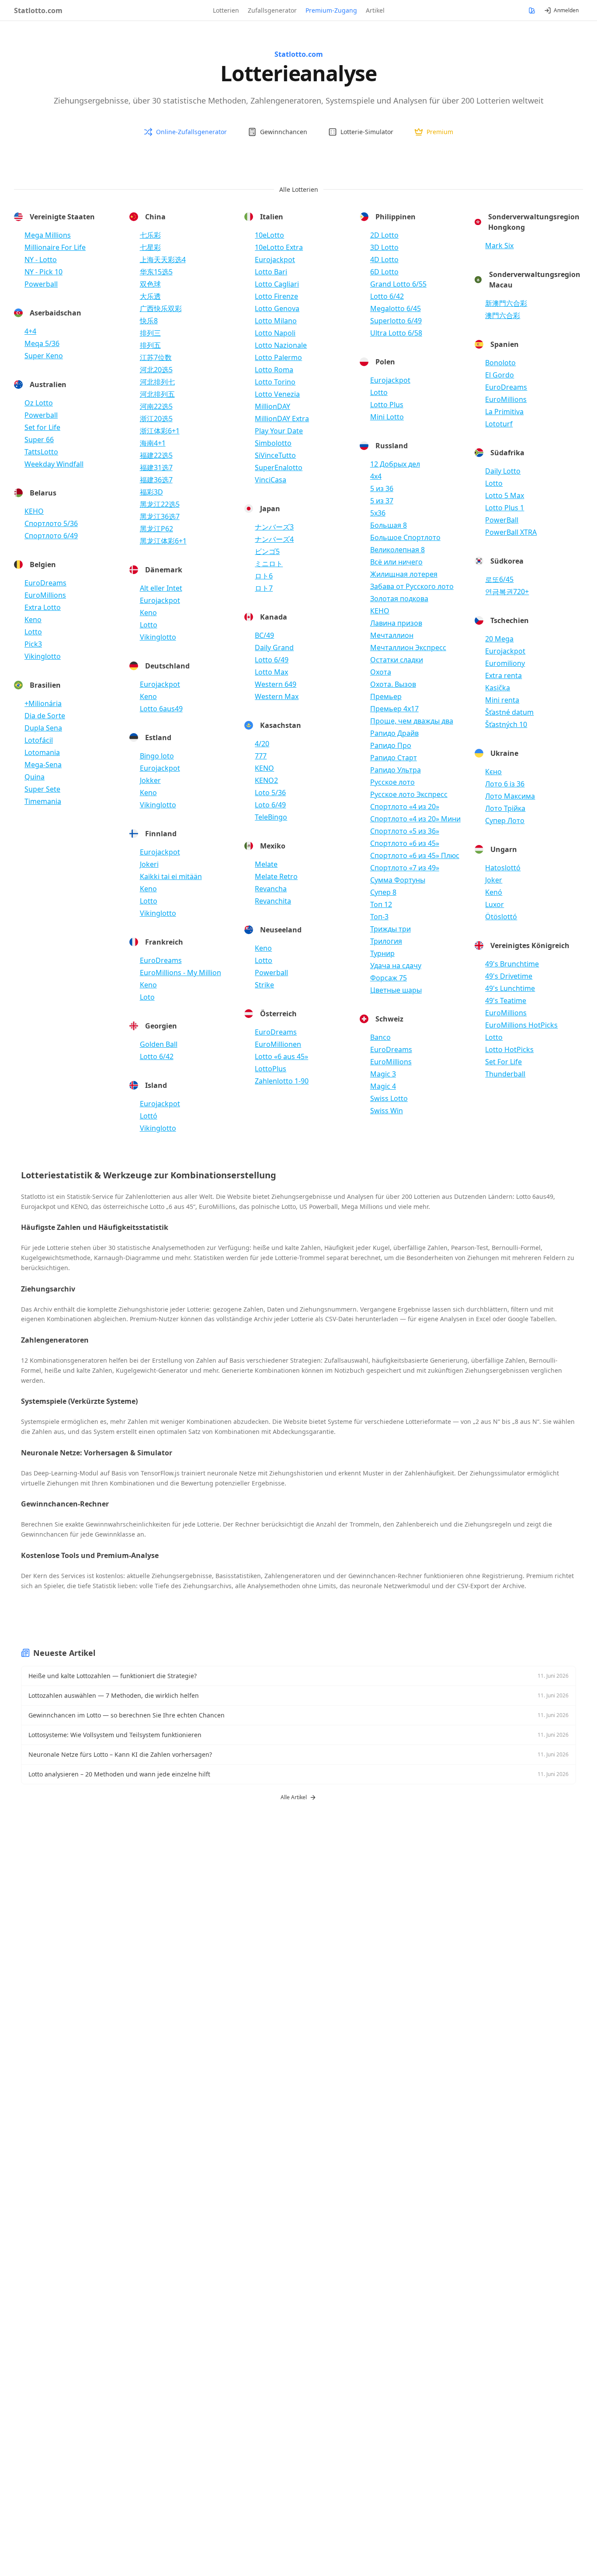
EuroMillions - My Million (180, 973)
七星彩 (150, 247)
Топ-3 (379, 917)
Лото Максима (510, 796)
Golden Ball (159, 1044)
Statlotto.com (38, 10)
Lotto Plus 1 (505, 508)
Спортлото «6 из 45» (405, 843)
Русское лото (392, 782)
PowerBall (502, 520)
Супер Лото (505, 821)
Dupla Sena (43, 728)
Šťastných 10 (506, 724)
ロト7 (264, 588)
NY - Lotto (41, 260)
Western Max (277, 696)
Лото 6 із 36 (505, 784)
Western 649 (276, 684)
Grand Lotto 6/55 (398, 284)
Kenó (494, 892)
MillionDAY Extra (282, 419)
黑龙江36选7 (160, 516)
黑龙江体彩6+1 (163, 541)
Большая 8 (389, 525)
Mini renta (502, 700)
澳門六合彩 (503, 315)
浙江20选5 (156, 419)
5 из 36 (382, 488)
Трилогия (386, 941)
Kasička (498, 688)
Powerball (41, 284)
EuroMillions (45, 595)
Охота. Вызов (393, 684)
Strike (264, 985)
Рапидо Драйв (394, 733)
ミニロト (269, 564)
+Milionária (43, 703)
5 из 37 (382, 501)
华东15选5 (156, 272)
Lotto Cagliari (277, 284)
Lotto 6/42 (157, 1056)
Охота (381, 672)
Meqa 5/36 (42, 343)
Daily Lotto (503, 471)
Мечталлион (392, 635)
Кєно (493, 772)
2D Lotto (384, 235)
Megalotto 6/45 (396, 308)
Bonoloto (500, 363)
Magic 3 (383, 1074)
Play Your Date (279, 431)
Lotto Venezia (277, 394)
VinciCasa (271, 480)
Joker (494, 880)
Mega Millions (48, 235)
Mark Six (499, 246)
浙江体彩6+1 (160, 431)
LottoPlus (271, 1069)
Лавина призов (396, 623)
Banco (380, 1037)
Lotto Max (271, 672)
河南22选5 (156, 406)
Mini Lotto (387, 417)
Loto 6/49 (270, 805)
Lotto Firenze (276, 296)
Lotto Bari (271, 272)
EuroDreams (45, 583)
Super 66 (39, 440)
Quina (35, 777)
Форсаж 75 (389, 978)
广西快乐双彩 (161, 308)
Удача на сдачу (396, 966)
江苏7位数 (156, 357)
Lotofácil (39, 740)
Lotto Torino (275, 382)
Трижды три (390, 929)
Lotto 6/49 (272, 660)
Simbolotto (273, 443)
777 (261, 756)
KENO (264, 768)
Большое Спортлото (405, 537)
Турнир (382, 953)
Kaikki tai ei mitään (171, 876)
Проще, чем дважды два (412, 721)
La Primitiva (504, 412)
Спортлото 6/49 (51, 536)
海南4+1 (153, 443)
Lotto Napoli (275, 333)
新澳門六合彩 (506, 303)
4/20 (262, 744)
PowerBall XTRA (511, 532)
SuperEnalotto (279, 467)
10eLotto (269, 235)
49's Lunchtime (510, 988)
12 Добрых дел (395, 464)
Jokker (150, 780)
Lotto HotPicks (509, 1049)
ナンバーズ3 (274, 527)
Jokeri (149, 864)
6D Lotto (384, 272)
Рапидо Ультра (396, 770)
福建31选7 (156, 467)
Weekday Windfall (54, 464)
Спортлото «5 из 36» (405, 831)
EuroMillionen (278, 1044)
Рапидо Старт (394, 758)
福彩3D (151, 492)
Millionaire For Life (55, 247)
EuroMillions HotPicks (521, 1025)
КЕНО (34, 511)
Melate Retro (276, 876)
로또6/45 (499, 579)
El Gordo (500, 375)
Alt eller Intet (161, 588)
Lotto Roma (274, 370)
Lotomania (42, 752)
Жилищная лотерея (404, 574)
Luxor (495, 904)
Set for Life (42, 427)
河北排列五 (157, 394)
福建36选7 (156, 480)
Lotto (33, 632)
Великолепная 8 (397, 550)
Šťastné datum (509, 712)
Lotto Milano (276, 321)
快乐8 (149, 321)
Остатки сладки (397, 660)
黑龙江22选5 (160, 504)
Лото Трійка (505, 808)
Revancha (271, 889)
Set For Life (503, 1062)
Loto (147, 997)
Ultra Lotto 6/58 (396, 333)
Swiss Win (387, 1111)
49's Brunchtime (512, 964)
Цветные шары (396, 990)
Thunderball (505, 1074)
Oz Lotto (39, 403)
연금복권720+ (507, 592)
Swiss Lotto (389, 1098)
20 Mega (499, 639)
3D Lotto (384, 247)
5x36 (378, 513)
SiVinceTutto (275, 455)
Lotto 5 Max (505, 495)
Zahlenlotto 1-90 (282, 1081)
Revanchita (273, 901)
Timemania (43, 801)
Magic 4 (383, 1086)
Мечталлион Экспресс (408, 647)
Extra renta (503, 675)
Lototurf (499, 424)
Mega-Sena (43, 765)
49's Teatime (506, 1001)
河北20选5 (156, 370)
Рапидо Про (391, 745)
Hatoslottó (503, 868)
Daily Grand (274, 647)
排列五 (150, 345)
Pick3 (33, 644)
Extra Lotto (43, 607)
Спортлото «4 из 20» (405, 807)
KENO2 (266, 780)
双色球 (150, 284)
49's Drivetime (509, 976)
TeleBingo (271, 817)
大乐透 (150, 296)
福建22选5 (156, 455)
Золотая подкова (399, 599)
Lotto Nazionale (281, 345)
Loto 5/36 (270, 793)
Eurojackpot (160, 600)
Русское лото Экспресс (409, 794)
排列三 (150, 333)
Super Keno (44, 356)
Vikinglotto (43, 656)
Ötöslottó (501, 917)
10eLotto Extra (279, 247)
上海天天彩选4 (163, 260)
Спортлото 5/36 (51, 523)
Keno (33, 620)
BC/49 (264, 635)
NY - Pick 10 (43, 272)
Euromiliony (505, 663)
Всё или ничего (396, 562)
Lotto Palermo (278, 357)
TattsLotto (41, 452)
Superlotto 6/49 (396, 321)
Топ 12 (381, 904)
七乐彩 (150, 235)
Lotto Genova (277, 308)
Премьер (386, 696)
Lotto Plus (387, 405)
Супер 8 (383, 892)
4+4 (30, 331)
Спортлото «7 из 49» (405, 868)
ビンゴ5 (267, 551)
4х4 (376, 476)
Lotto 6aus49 (161, 709)
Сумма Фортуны (398, 880)
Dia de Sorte (45, 716)
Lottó (149, 1116)
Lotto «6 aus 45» (281, 1056)
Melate (266, 864)
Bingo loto (157, 756)
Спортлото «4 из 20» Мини (415, 819)
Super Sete (42, 789)
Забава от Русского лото (412, 586)
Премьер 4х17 (394, 709)
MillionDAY (272, 406)
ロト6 (264, 576)
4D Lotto (384, 260)
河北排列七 (157, 382)
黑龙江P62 (156, 529)
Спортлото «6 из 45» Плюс (415, 855)
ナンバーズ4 (274, 539)
